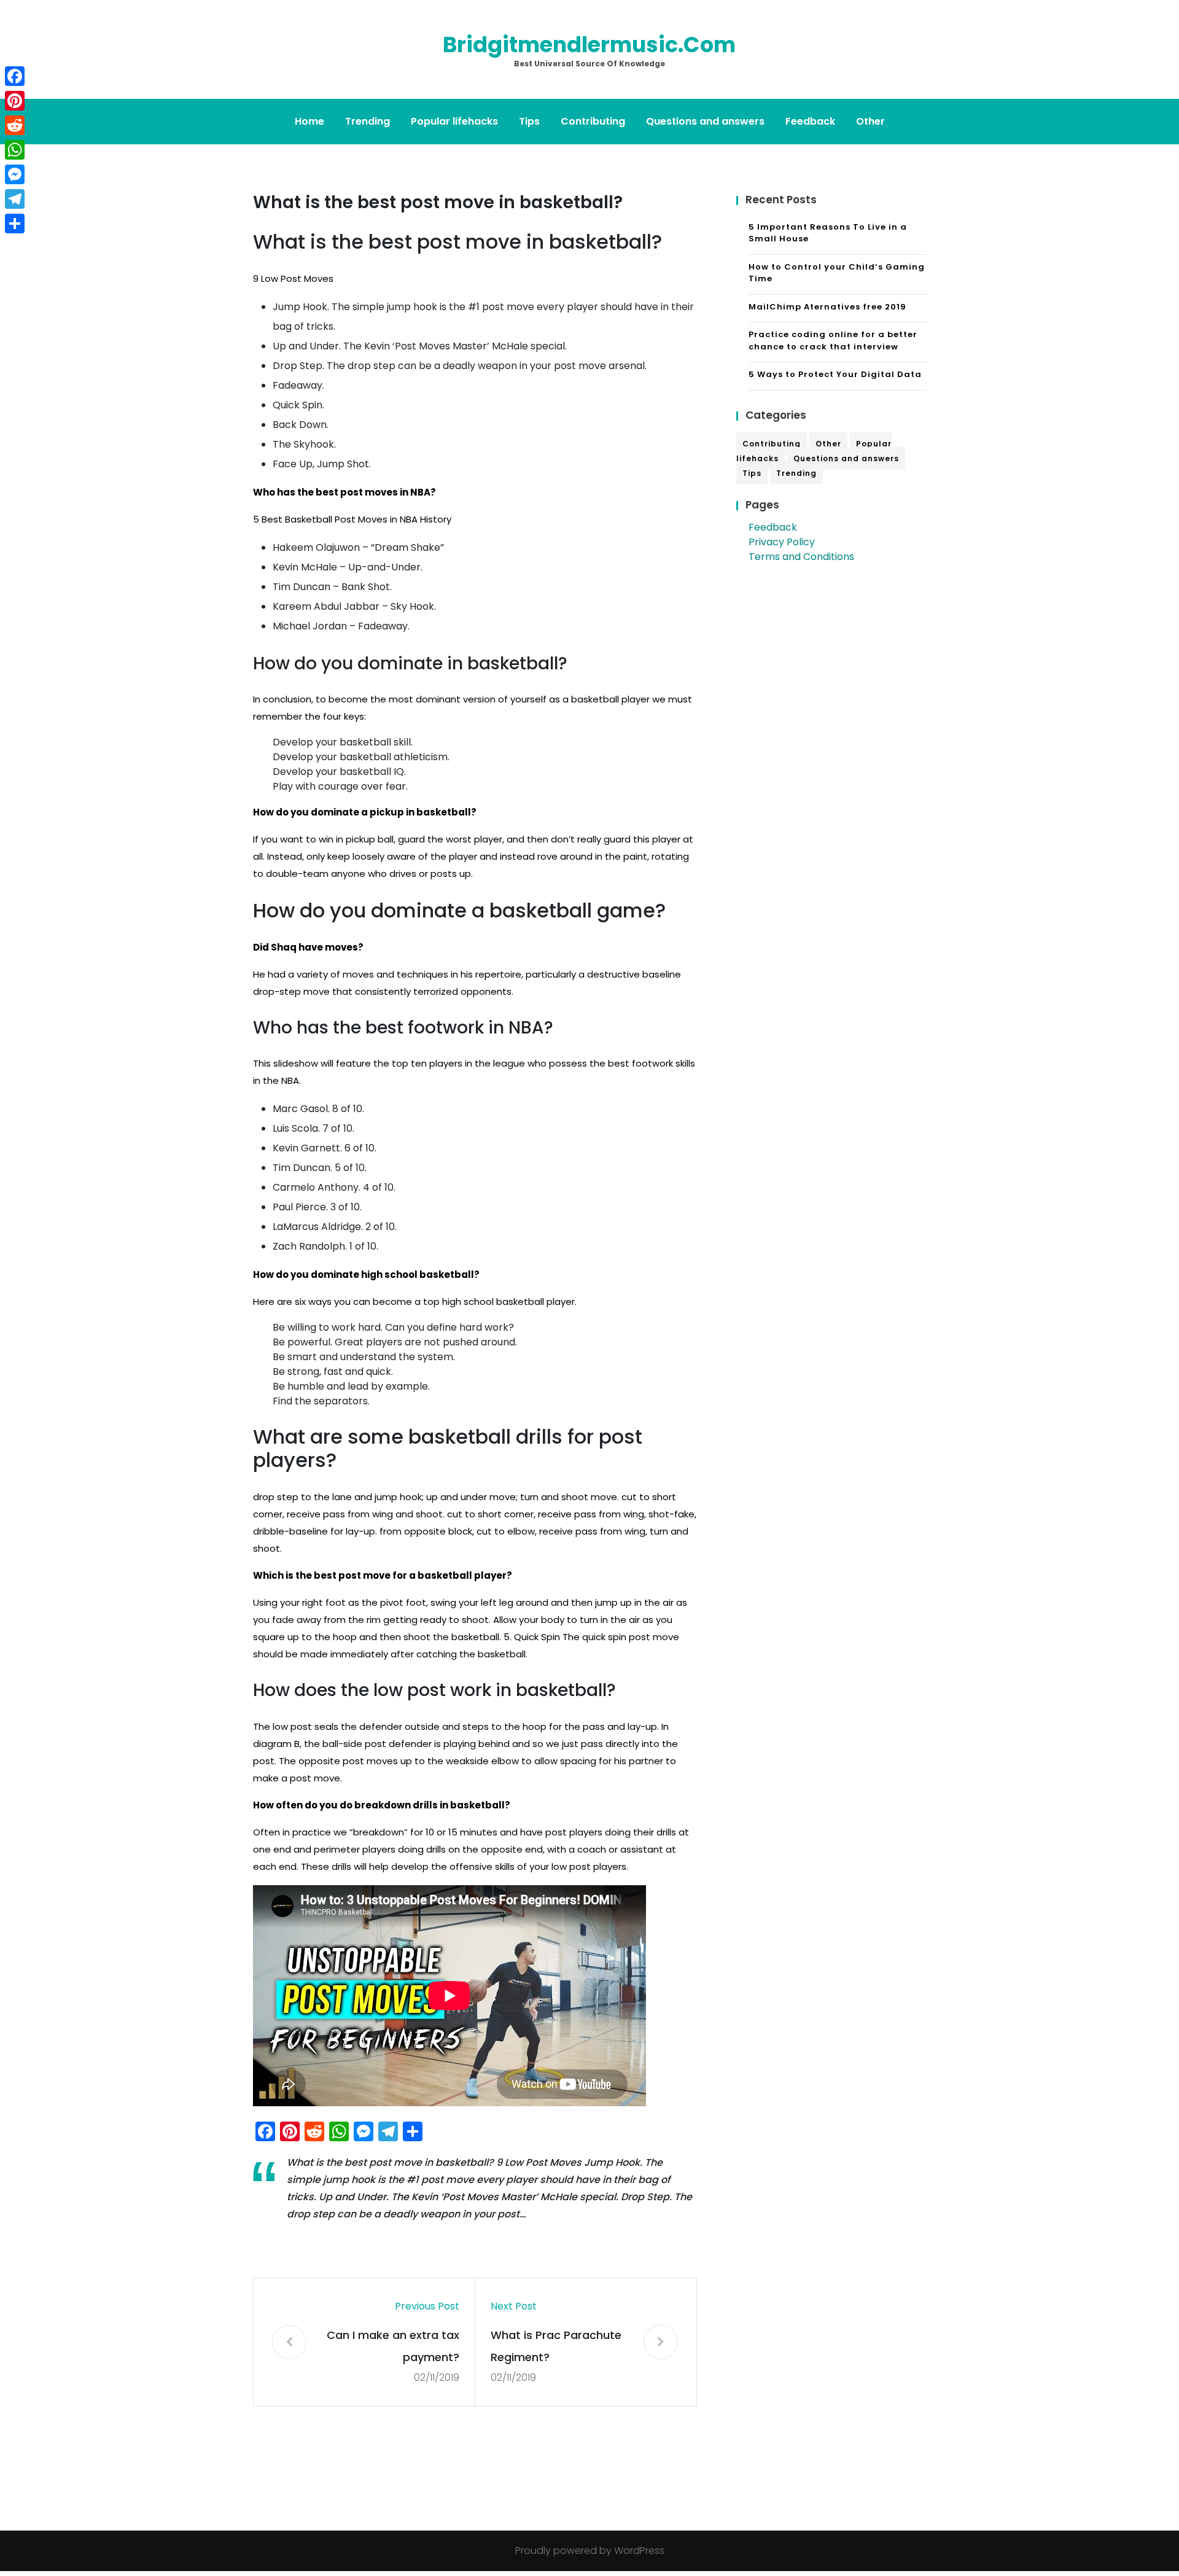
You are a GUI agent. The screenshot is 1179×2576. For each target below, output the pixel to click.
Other (870, 121)
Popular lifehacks (454, 121)
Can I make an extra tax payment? (393, 2346)
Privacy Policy (782, 542)
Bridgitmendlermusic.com (589, 45)
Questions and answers (705, 121)
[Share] (15, 224)
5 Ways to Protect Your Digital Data (835, 374)
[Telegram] (15, 199)
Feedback (810, 121)
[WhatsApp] (15, 150)
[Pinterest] (15, 101)
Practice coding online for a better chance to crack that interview (833, 340)
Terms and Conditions (801, 557)
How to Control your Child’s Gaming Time (837, 273)
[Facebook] (15, 76)
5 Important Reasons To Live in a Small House (828, 233)
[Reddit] (15, 125)
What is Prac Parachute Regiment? (556, 2346)
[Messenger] (15, 174)
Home (309, 121)
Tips (529, 121)
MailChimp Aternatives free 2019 (827, 307)
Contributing (593, 121)
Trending (368, 121)
